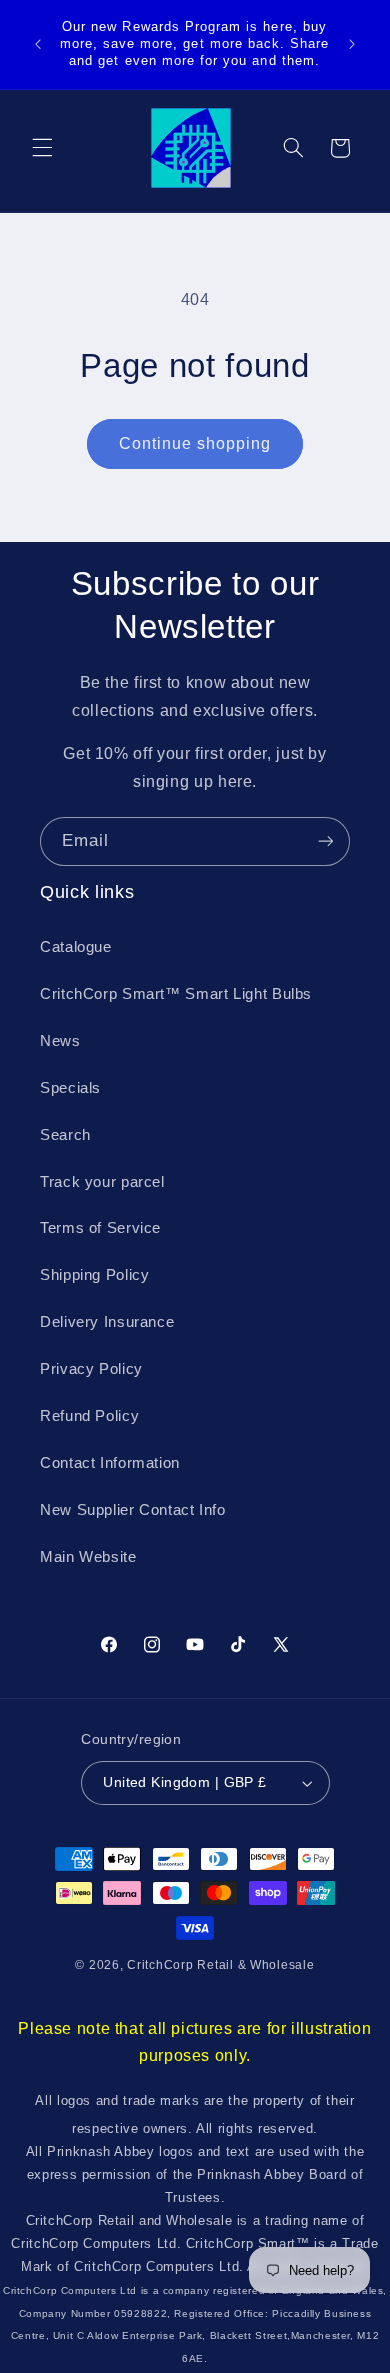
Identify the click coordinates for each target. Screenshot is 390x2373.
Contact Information (110, 1463)
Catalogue (76, 947)
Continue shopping (195, 443)
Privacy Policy (91, 1369)
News (60, 1041)
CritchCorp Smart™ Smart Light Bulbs (176, 994)
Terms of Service (100, 1228)
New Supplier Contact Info (133, 1510)
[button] (42, 148)
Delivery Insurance (107, 1322)
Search (65, 1135)
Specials (70, 1088)
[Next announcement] (352, 44)
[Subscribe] (326, 841)
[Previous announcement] (38, 44)
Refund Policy (89, 1416)
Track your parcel (102, 1182)
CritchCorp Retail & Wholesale (220, 1965)
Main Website (88, 1557)
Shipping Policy (94, 1275)
